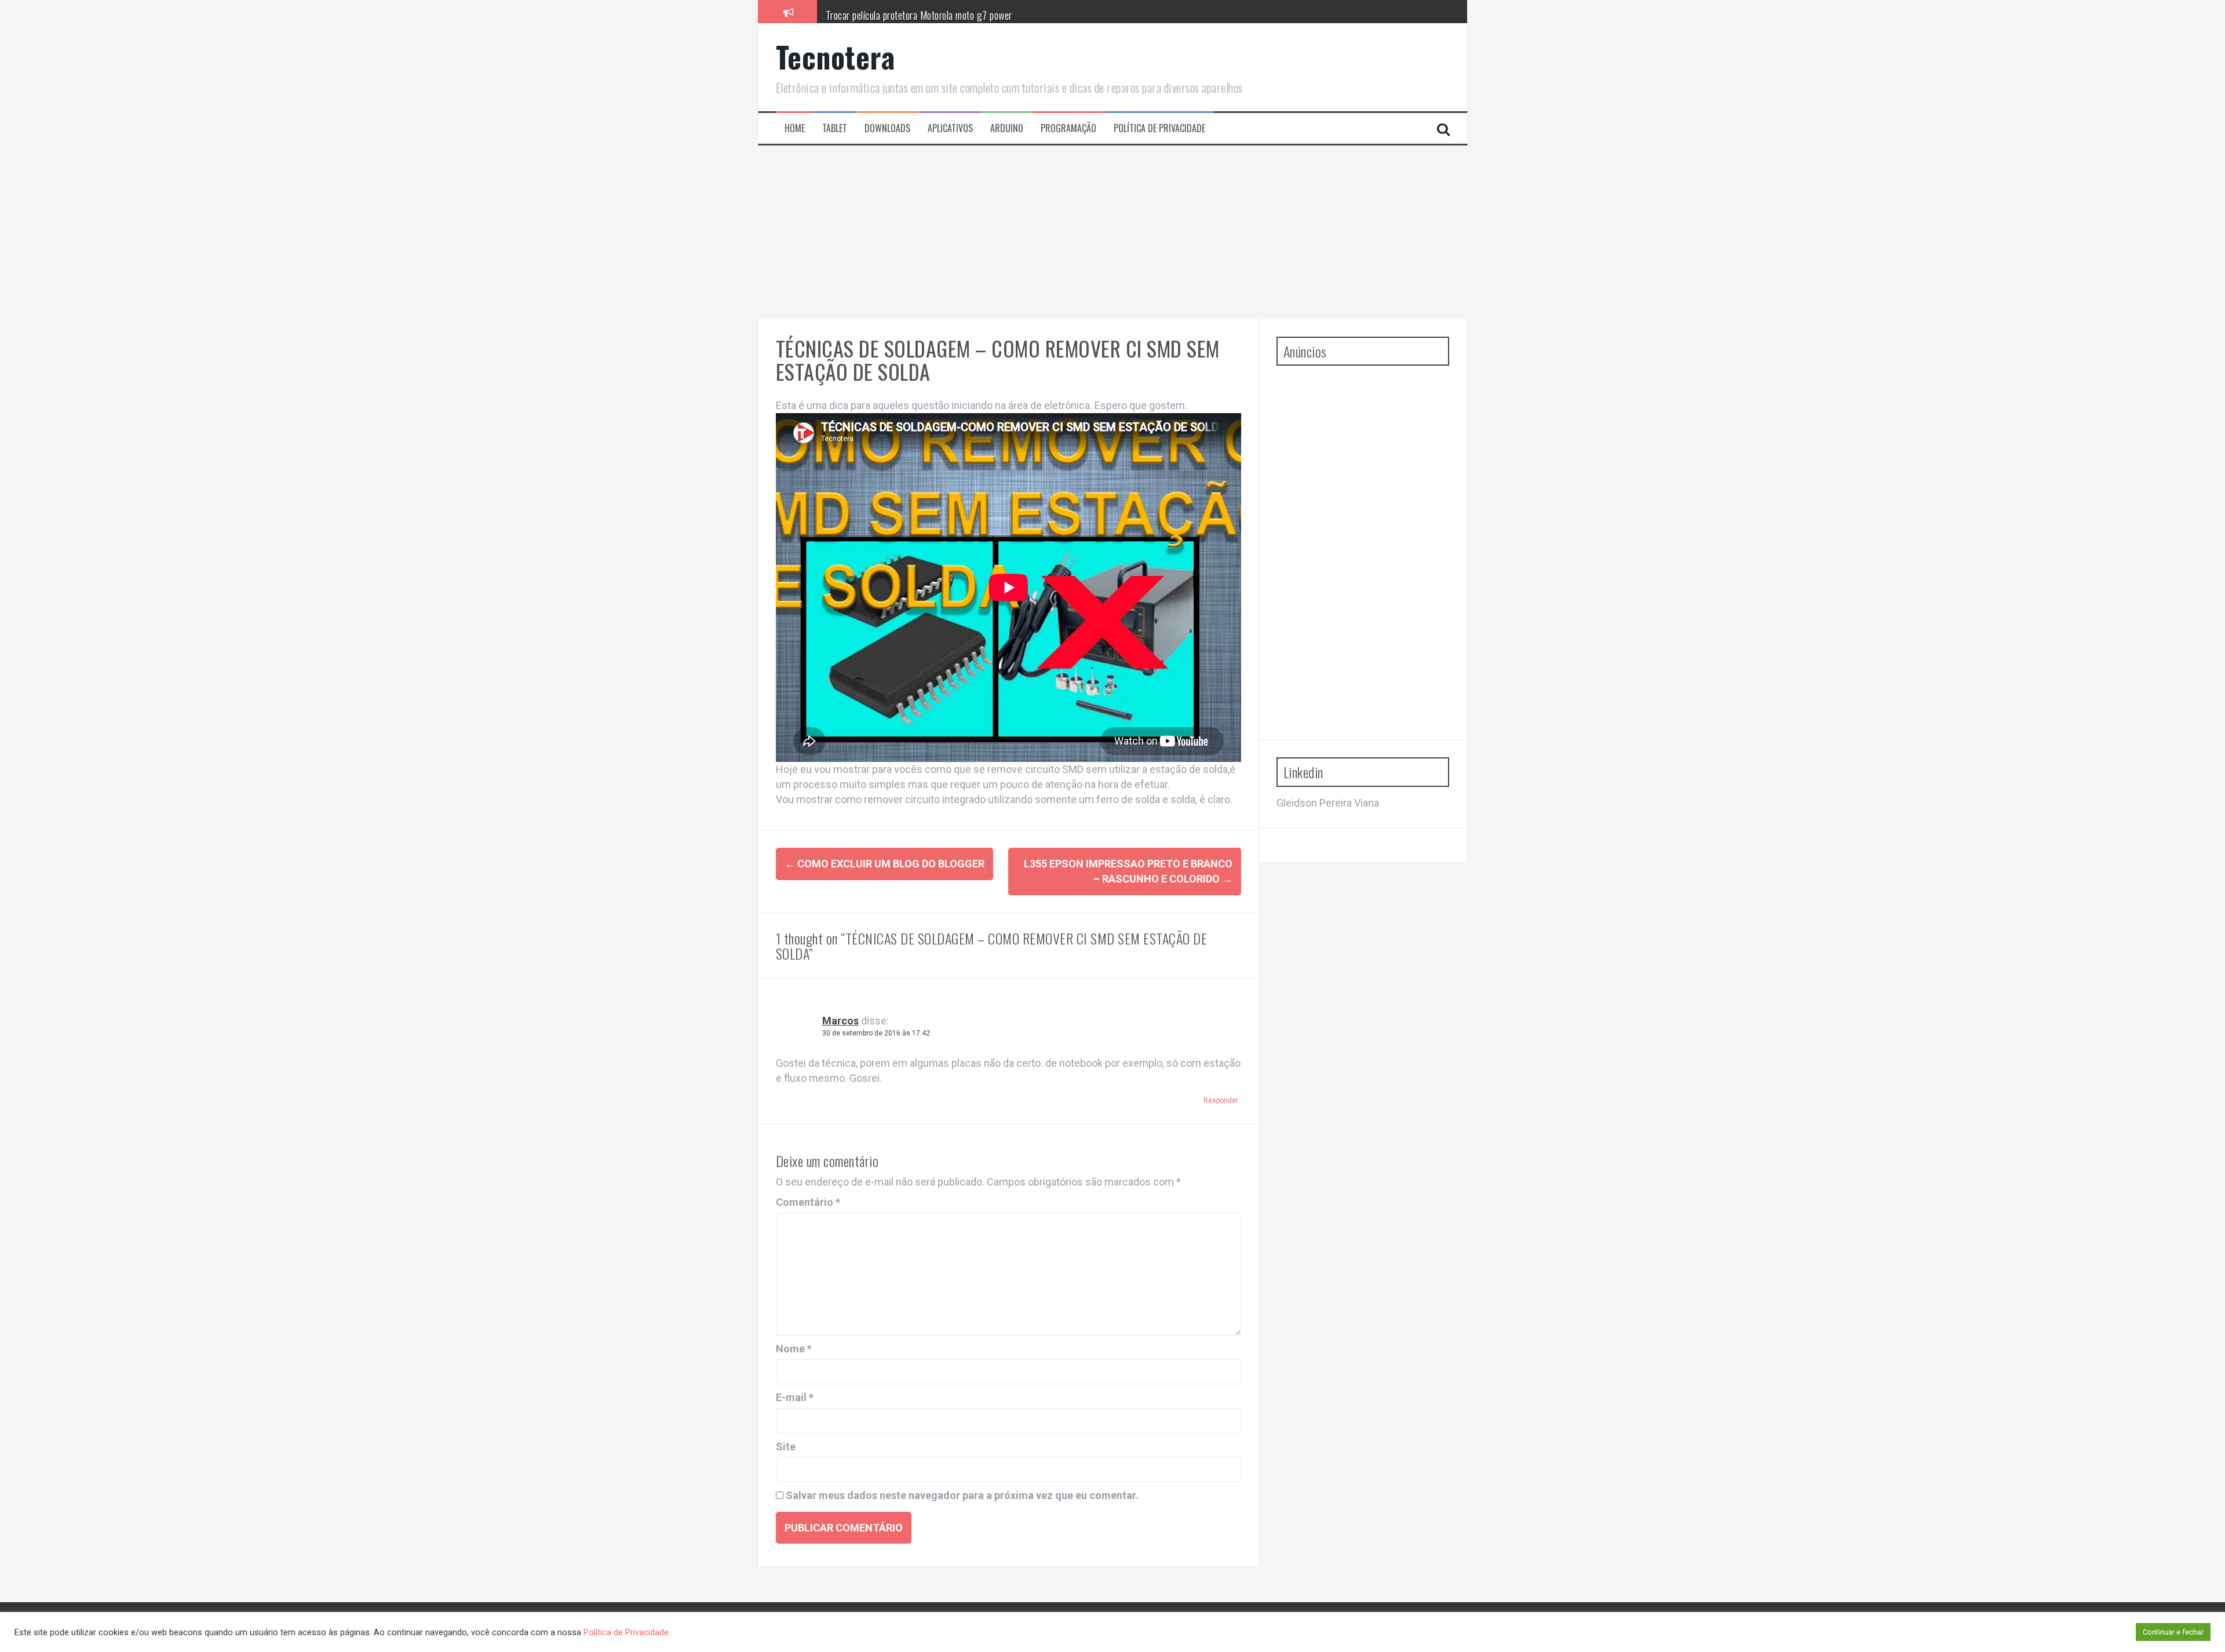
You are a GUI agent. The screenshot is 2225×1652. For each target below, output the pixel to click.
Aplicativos (950, 128)
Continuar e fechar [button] (2173, 1632)
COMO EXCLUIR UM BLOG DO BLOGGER (884, 864)
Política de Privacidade (626, 1632)
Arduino (1007, 128)
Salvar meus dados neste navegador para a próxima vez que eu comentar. (962, 1495)
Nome (794, 1349)
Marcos (840, 1021)
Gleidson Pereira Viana (1328, 803)
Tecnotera (836, 56)
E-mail (795, 1397)
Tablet (835, 128)
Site (786, 1447)
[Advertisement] (1112, 232)
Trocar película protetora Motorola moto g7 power (919, 11)
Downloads (887, 128)
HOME (795, 128)
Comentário (808, 1202)
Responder (1221, 1100)
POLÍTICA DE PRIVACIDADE (1159, 128)
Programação (1068, 128)
